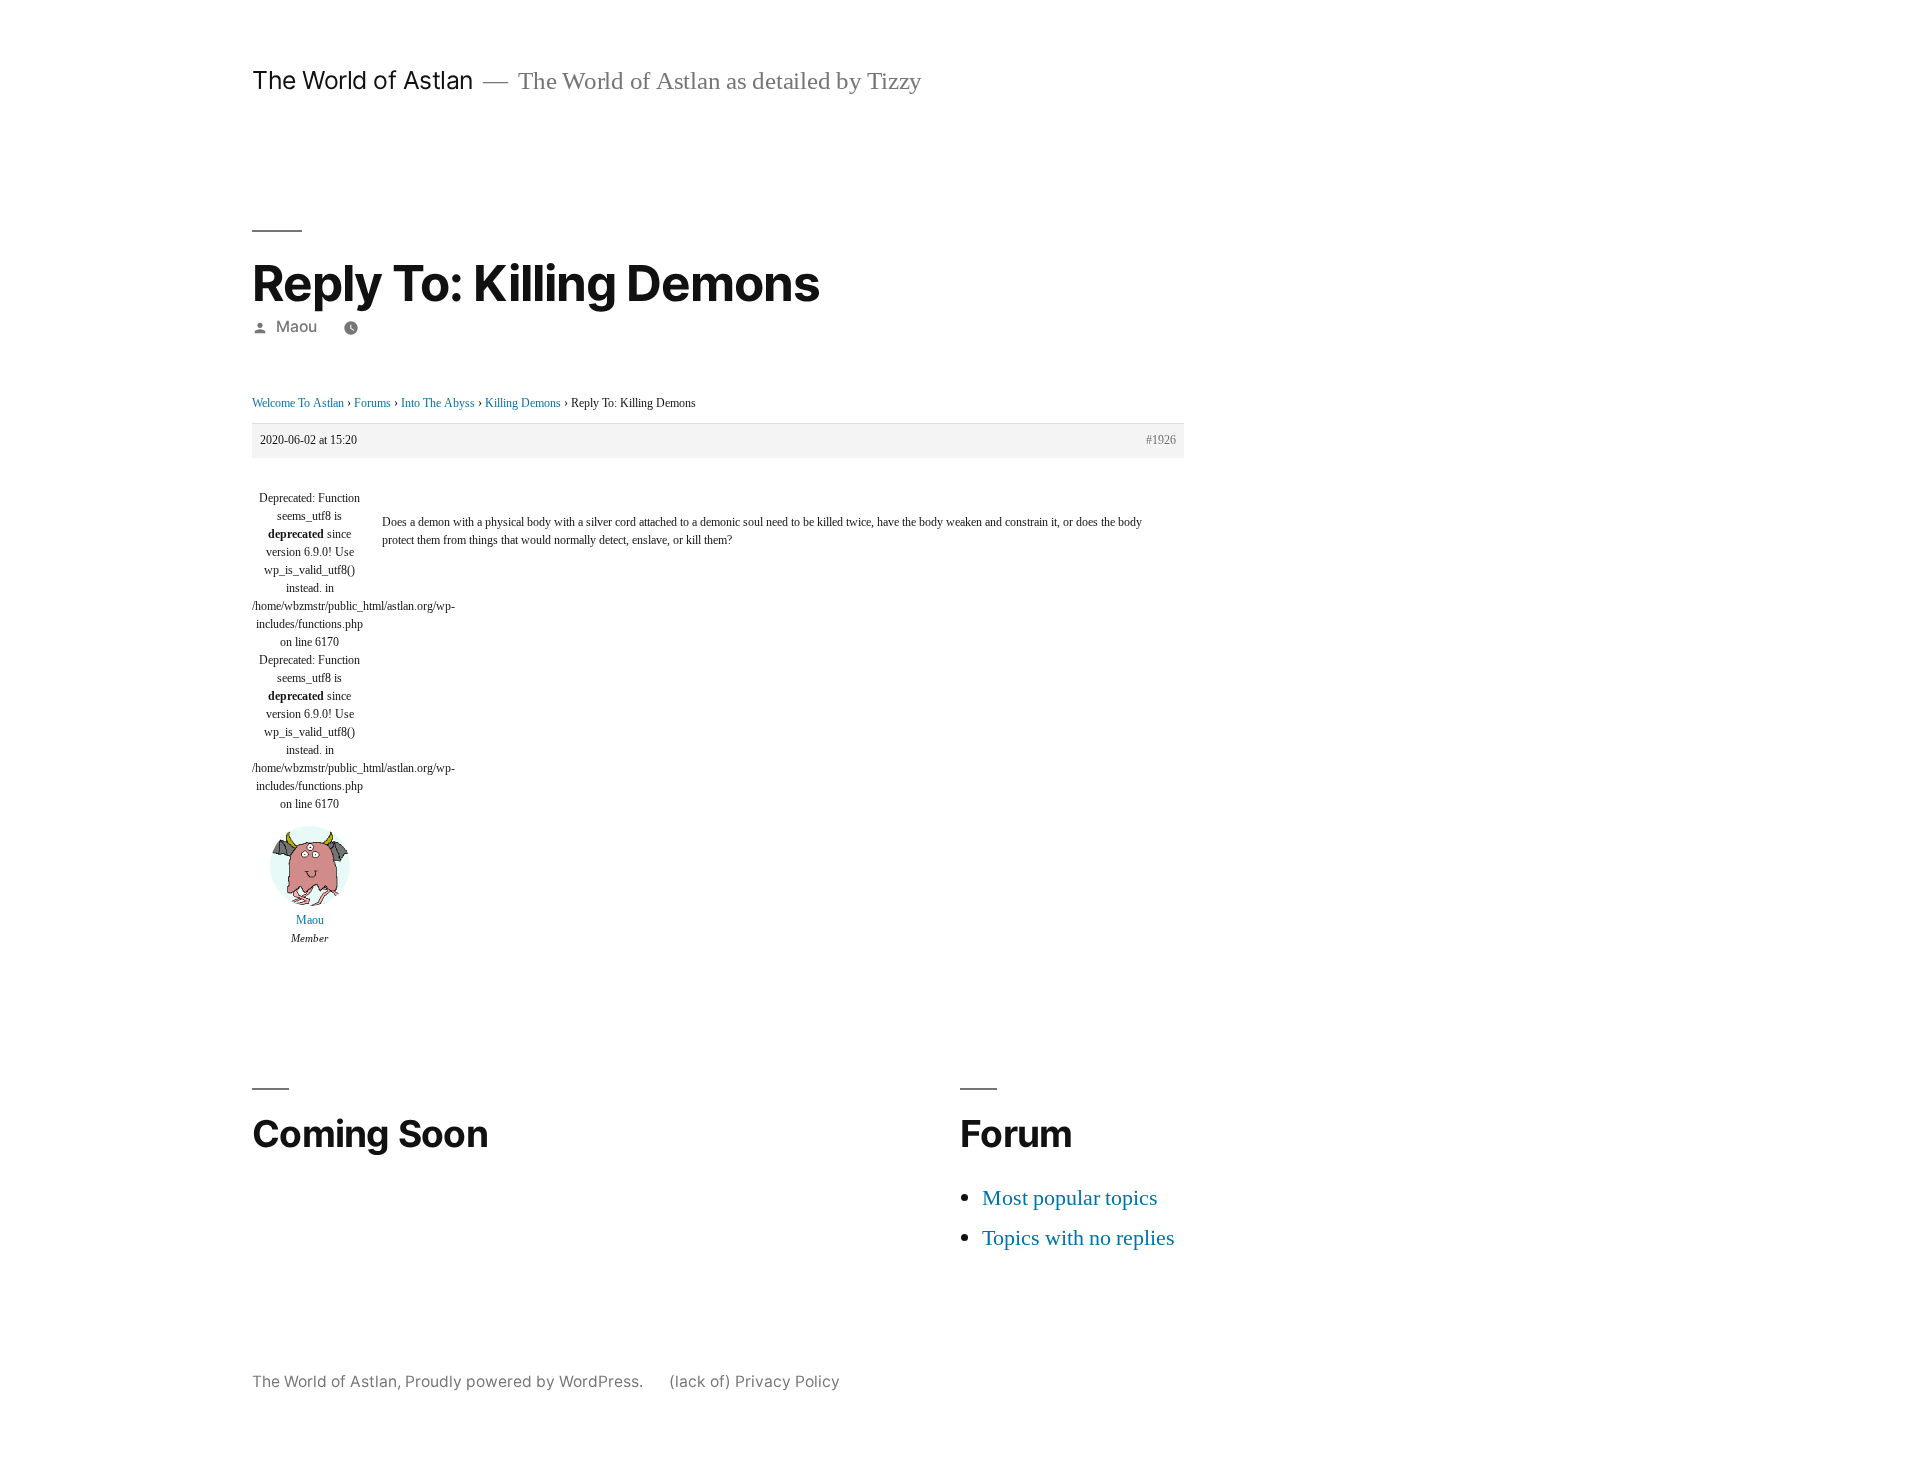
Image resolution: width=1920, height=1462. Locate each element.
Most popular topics (1070, 1198)
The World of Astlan (362, 80)
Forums (372, 403)
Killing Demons (523, 403)
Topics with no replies (1078, 1238)
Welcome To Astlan (298, 403)
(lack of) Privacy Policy (754, 1381)
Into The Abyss (438, 403)
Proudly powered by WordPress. (526, 1381)
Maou (296, 326)
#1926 (1161, 440)
